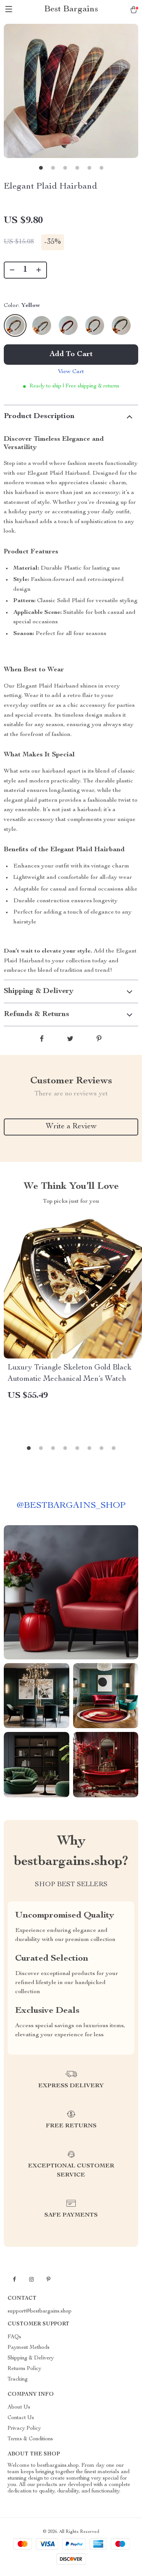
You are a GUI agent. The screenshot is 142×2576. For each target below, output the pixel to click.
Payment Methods (29, 2348)
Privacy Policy (24, 2429)
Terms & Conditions (30, 2439)
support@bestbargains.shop (40, 2311)
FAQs (14, 2337)
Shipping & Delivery (31, 2358)
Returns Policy (24, 2369)
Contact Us (21, 2418)
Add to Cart (71, 355)
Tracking (18, 2379)
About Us (19, 2407)
